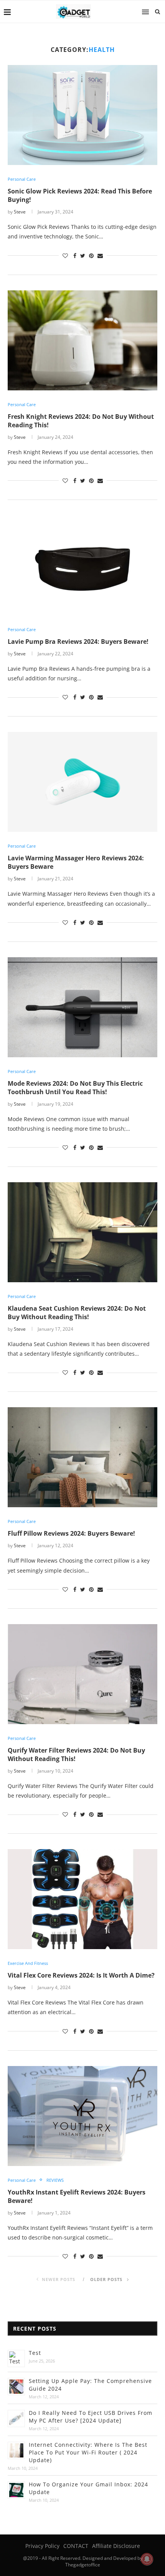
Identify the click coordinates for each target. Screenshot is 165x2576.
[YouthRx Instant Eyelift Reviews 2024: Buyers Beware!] (82, 2116)
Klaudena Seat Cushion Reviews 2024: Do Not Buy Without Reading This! (77, 1313)
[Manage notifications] (147, 2559)
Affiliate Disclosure (116, 2546)
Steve (20, 212)
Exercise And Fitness (28, 1963)
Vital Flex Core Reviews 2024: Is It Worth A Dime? (81, 1975)
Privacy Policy (42, 2546)
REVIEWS (55, 2180)
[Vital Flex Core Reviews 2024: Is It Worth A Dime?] (82, 1899)
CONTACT (76, 2546)
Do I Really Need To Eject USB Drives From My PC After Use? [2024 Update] (91, 2417)
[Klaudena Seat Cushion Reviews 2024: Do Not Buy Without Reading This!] (82, 1232)
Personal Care (22, 179)
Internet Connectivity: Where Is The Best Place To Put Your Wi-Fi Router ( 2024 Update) (88, 2452)
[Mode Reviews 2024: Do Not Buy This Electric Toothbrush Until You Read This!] (82, 1007)
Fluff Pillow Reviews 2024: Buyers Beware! (71, 1533)
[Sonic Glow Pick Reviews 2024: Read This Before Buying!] (82, 115)
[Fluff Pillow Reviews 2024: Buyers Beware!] (82, 1457)
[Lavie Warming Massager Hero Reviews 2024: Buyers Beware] (82, 782)
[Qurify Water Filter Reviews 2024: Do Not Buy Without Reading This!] (82, 1674)
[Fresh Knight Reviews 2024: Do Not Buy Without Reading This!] (82, 340)
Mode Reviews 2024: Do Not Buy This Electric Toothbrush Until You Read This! (75, 1088)
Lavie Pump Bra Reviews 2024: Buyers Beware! (78, 642)
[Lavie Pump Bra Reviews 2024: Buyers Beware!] (82, 565)
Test (35, 2353)
